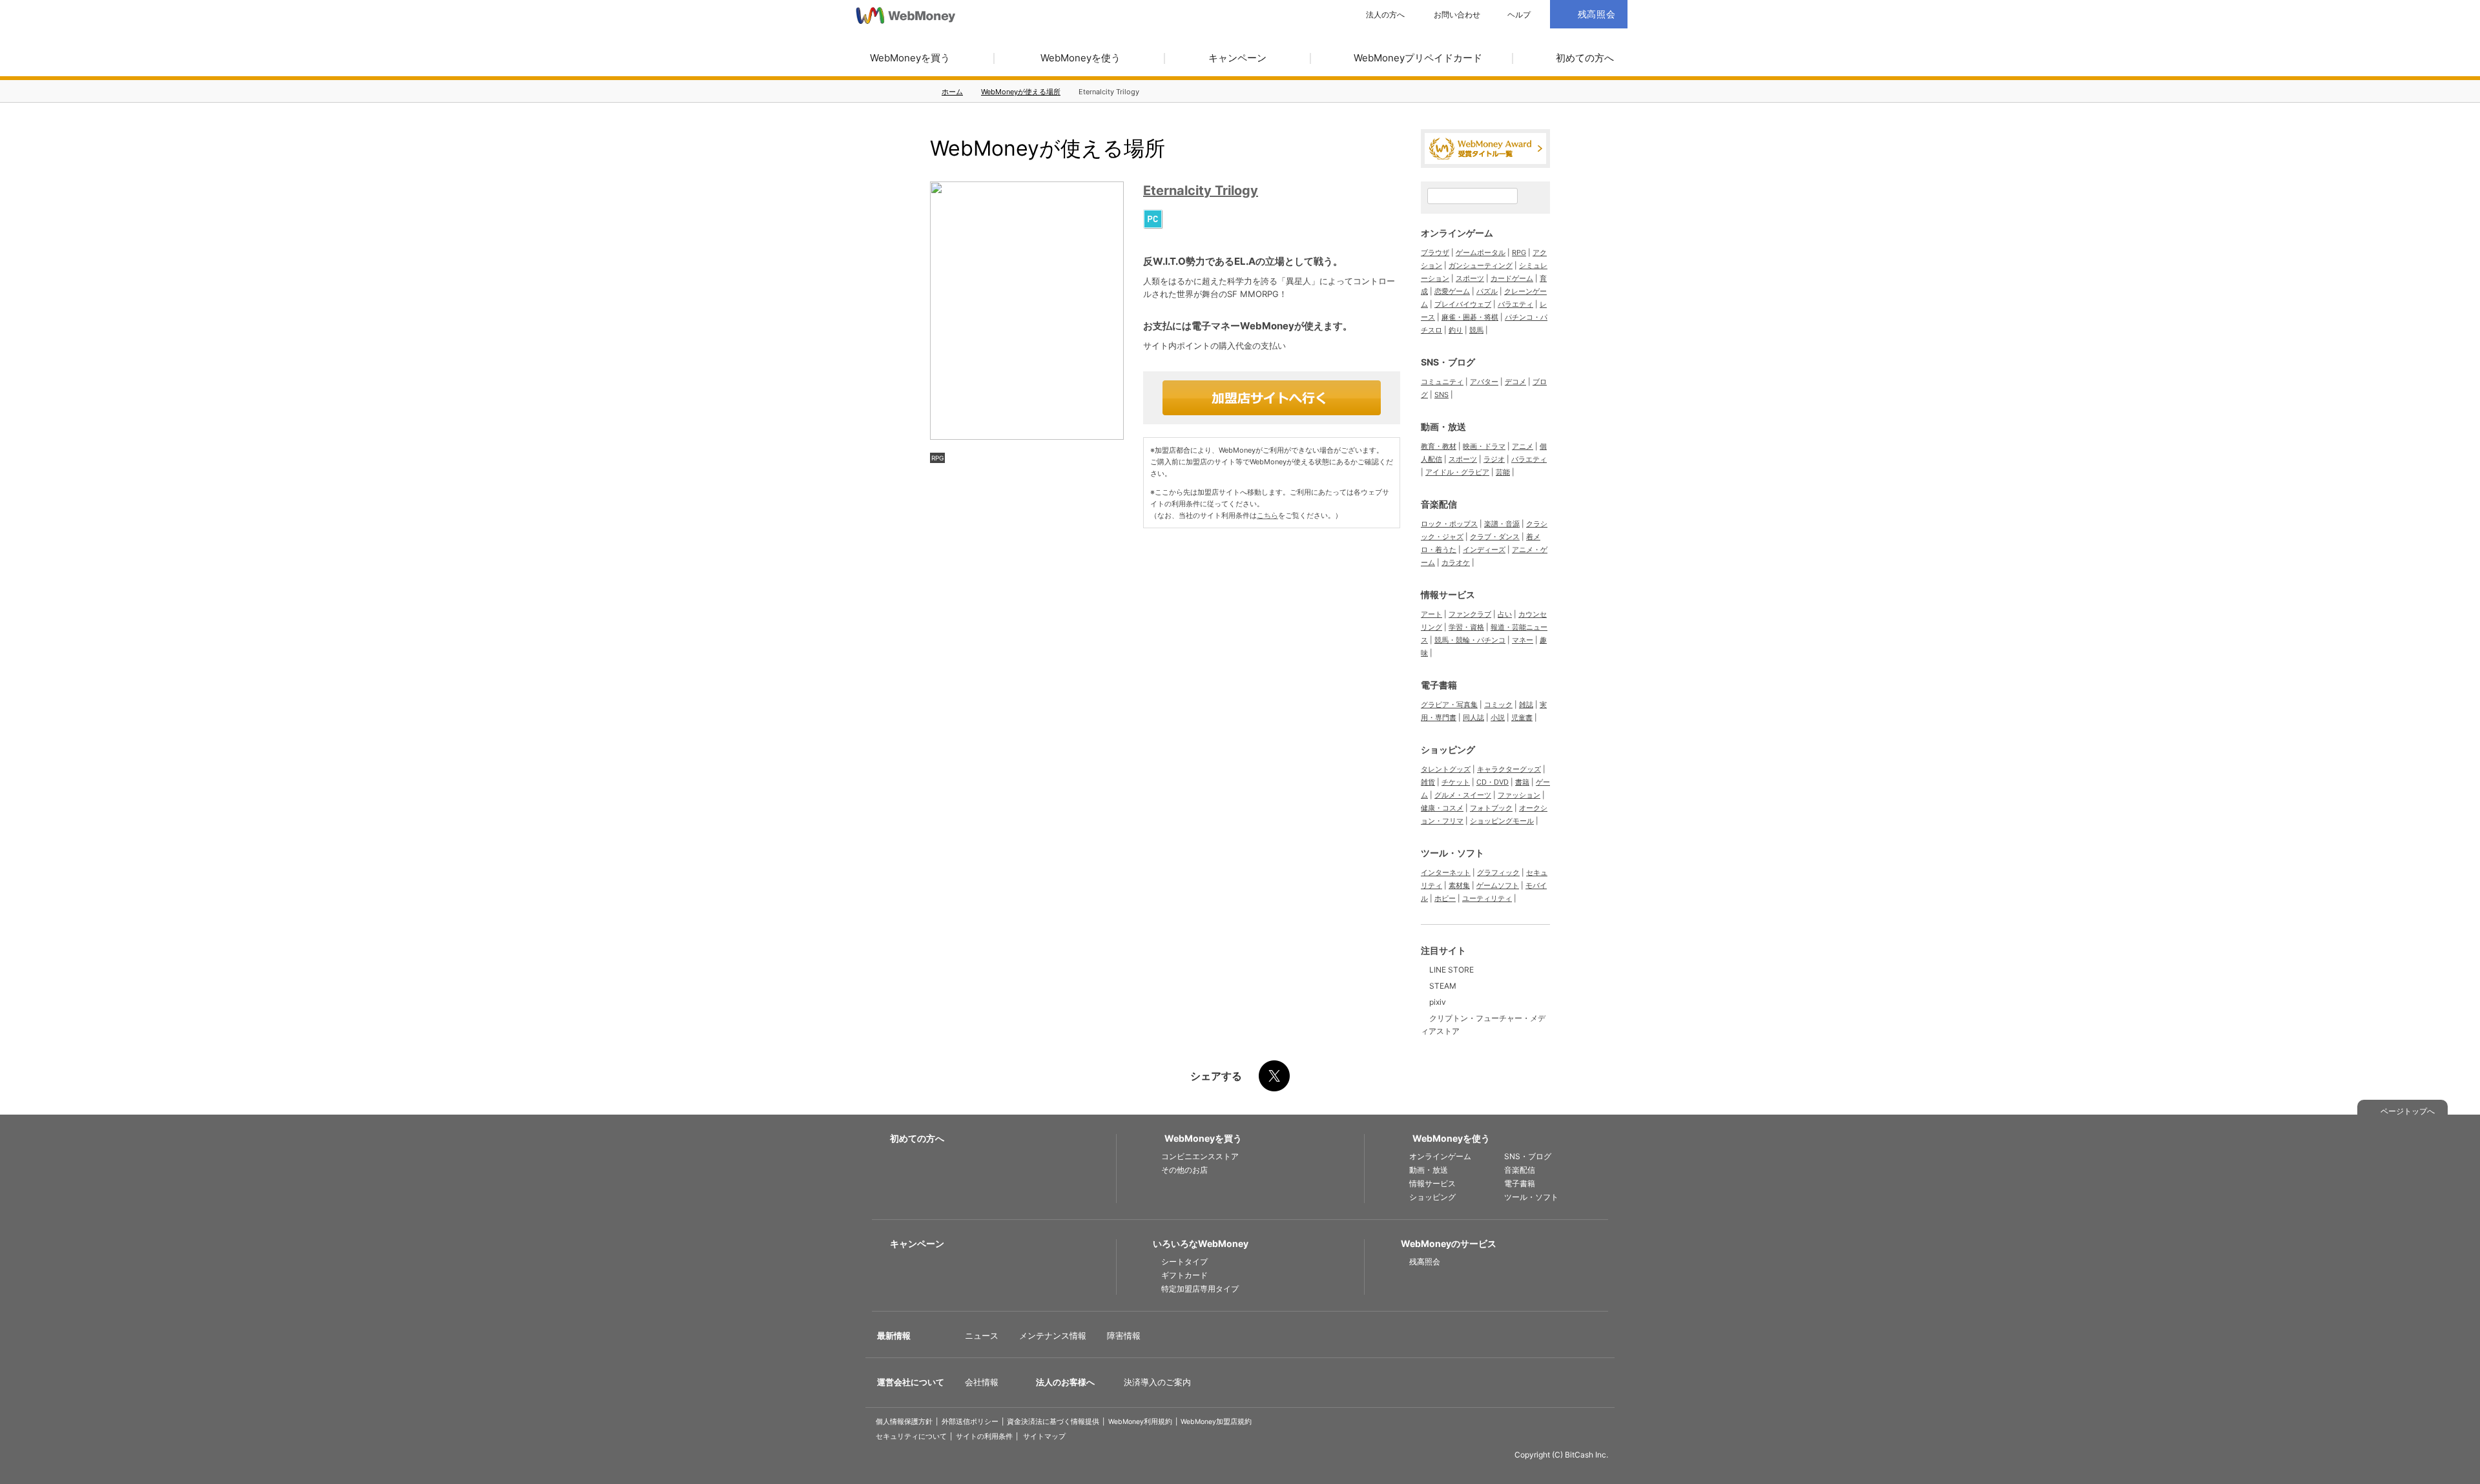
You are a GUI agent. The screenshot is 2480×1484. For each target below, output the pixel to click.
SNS (1441, 395)
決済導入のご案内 (1157, 1382)
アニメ (1523, 446)
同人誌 (1473, 717)
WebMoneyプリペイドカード (1418, 58)
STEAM (1443, 986)
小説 (1498, 717)
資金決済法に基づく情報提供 (1053, 1422)
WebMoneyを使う (1080, 58)
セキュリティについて (911, 1437)
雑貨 (1428, 782)
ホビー (1445, 898)
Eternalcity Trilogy (1201, 191)
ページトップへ (2408, 1111)
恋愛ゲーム (1452, 291)
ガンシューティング (1481, 265)
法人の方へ (1385, 15)
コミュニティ (1442, 382)
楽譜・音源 (1502, 524)
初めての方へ (1585, 58)
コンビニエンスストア (1200, 1156)
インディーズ (1484, 550)
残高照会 (1425, 1262)
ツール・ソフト (1452, 853)
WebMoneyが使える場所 (1021, 92)
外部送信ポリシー (970, 1422)
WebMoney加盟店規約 (1216, 1422)
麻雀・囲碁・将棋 (1470, 317)
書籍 (1522, 782)
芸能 (1503, 472)
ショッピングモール (1502, 821)
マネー (1523, 640)
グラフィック (1498, 872)
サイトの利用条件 (984, 1437)
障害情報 (1124, 1335)
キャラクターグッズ (1509, 769)
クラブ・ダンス (1495, 537)
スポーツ (1470, 278)
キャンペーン (1237, 58)
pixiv (1438, 1002)
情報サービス (1448, 594)
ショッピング (1448, 749)
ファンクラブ (1470, 614)
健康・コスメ (1442, 808)
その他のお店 (1184, 1170)
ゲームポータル (1481, 252)
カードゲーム (1512, 278)
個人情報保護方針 (904, 1422)
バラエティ (1515, 304)
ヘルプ (1519, 15)
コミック (1498, 705)
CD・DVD (1493, 782)
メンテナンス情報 (1053, 1335)
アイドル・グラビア (1457, 472)
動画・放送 (1443, 427)
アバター (1484, 382)
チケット (1456, 782)
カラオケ (1456, 562)
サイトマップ (1044, 1437)
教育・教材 (1439, 446)
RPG (937, 458)
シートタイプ (1184, 1262)
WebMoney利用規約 (1140, 1422)
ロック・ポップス (1449, 524)
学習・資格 (1466, 627)
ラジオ (1494, 459)
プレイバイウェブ (1463, 304)
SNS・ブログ (1448, 362)
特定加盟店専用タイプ (1200, 1289)
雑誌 (1526, 705)
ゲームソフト (1498, 885)
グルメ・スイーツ (1463, 795)
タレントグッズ (1446, 769)
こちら (1267, 515)
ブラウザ (1435, 252)
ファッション (1519, 795)
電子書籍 (1439, 685)
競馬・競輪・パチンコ (1470, 640)
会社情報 (982, 1382)
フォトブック (1491, 808)
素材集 (1459, 885)
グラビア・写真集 (1449, 705)
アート (1431, 614)
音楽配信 (1439, 504)
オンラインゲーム (1457, 233)
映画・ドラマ (1484, 446)
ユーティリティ (1487, 898)
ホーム (952, 92)
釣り (1456, 330)
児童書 (1522, 717)
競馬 (1476, 330)
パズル (1487, 291)
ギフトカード (1184, 1275)
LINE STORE (1452, 970)
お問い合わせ (1457, 15)
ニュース (982, 1335)
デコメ (1515, 382)
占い (1505, 614)
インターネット (1446, 872)
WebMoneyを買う (910, 58)
